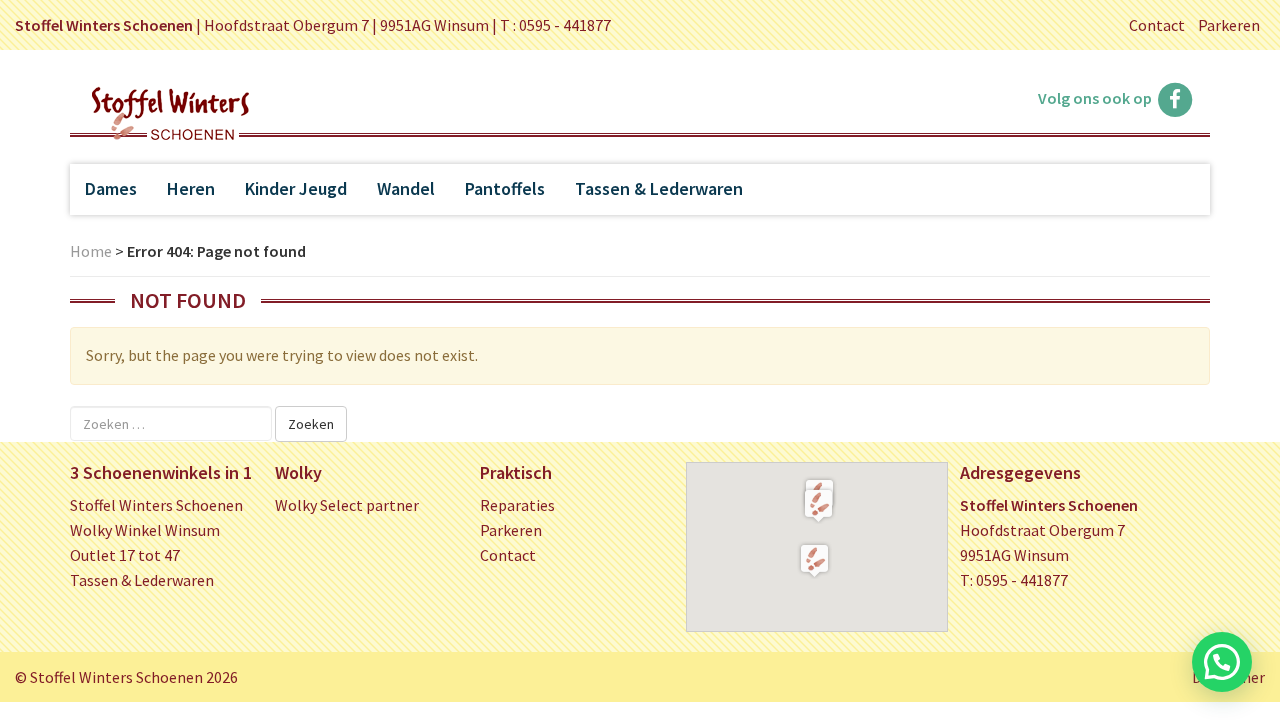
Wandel (406, 188)
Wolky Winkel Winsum (145, 530)
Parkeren (1229, 25)
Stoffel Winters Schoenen (156, 505)
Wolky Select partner (347, 505)
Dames (111, 188)
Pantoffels (505, 188)
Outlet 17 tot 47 (125, 555)
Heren (191, 188)
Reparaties (517, 505)
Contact (1157, 25)
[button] (818, 505)
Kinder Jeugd (296, 188)
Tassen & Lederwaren (659, 188)
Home (91, 251)
